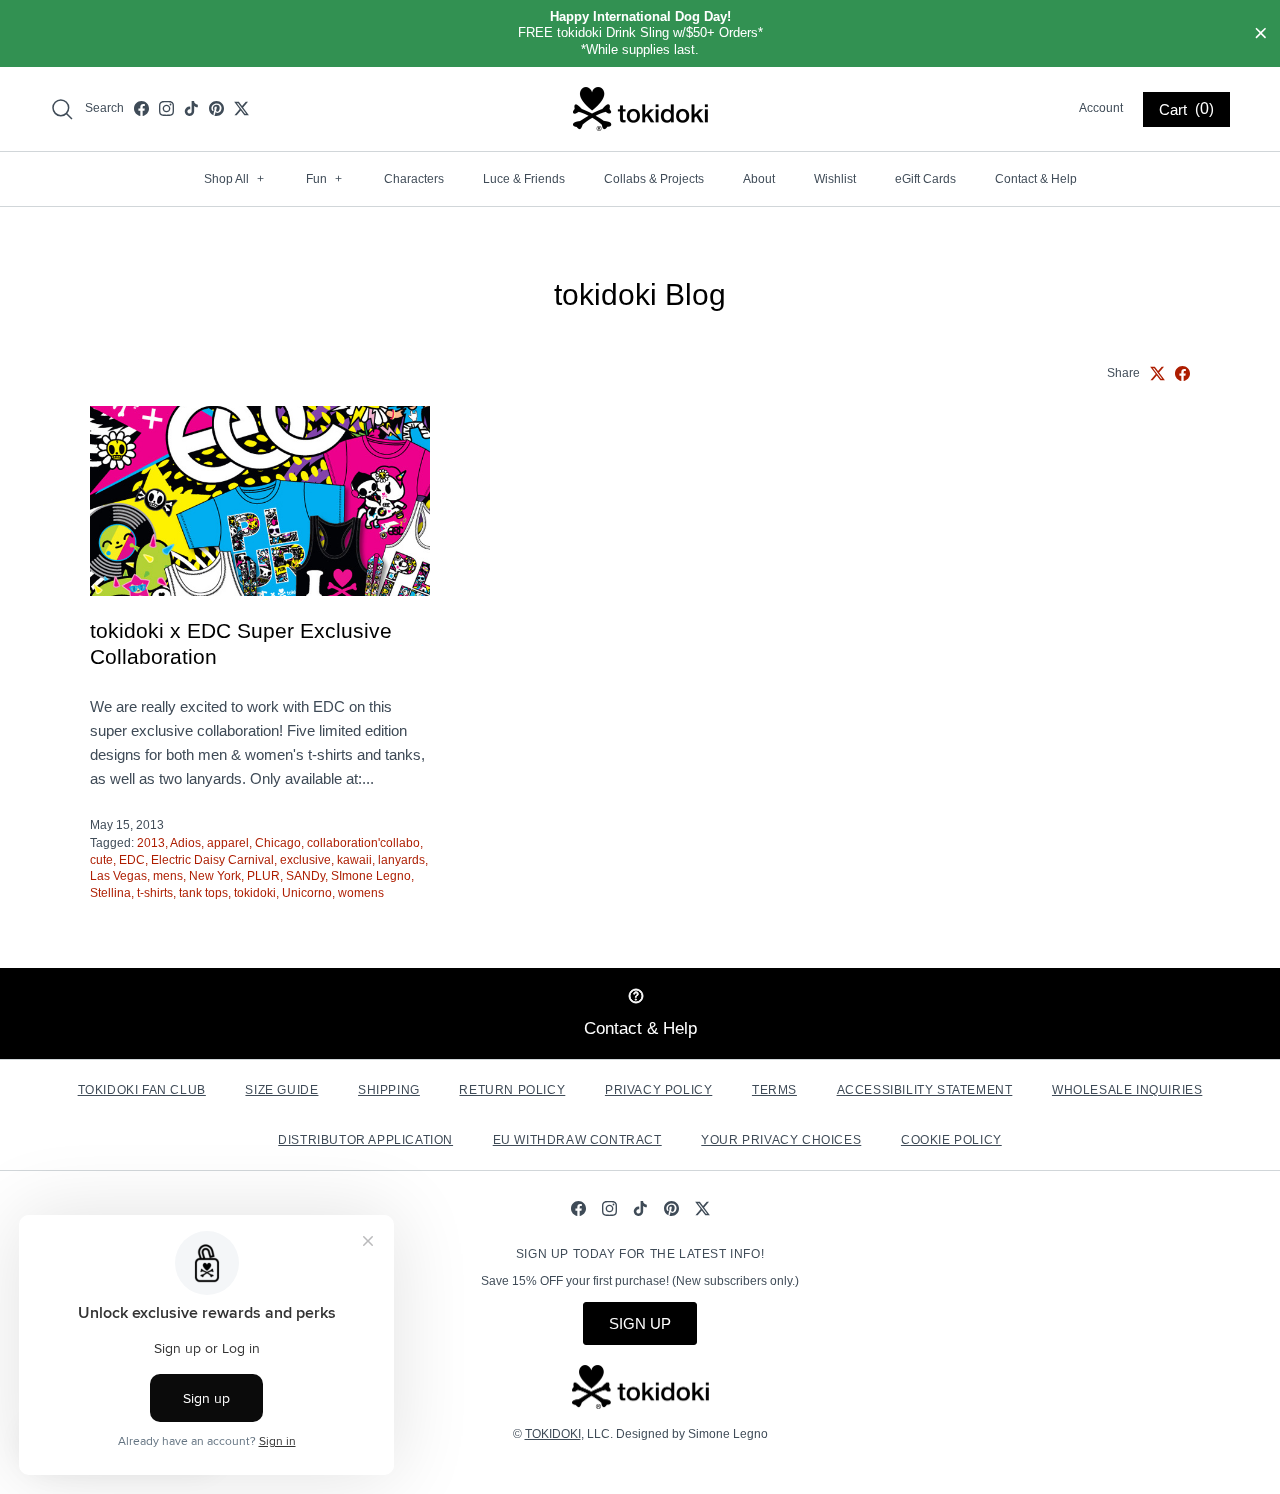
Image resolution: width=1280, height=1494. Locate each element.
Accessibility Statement (925, 1090)
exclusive (305, 860)
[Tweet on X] (1157, 373)
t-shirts (155, 893)
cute (101, 860)
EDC (132, 860)
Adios (185, 843)
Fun (324, 179)
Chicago (278, 843)
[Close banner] (1261, 34)
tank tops (203, 893)
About (759, 179)
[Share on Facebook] (1182, 373)
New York (215, 876)
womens (361, 893)
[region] (640, 33)
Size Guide (281, 1090)
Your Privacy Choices (781, 1140)
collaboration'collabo (363, 843)
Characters (414, 179)
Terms (774, 1090)
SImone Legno (371, 876)
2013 (151, 843)
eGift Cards (925, 179)
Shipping (389, 1090)
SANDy (305, 876)
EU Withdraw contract (577, 1140)
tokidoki (255, 893)
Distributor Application (365, 1140)
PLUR (263, 876)
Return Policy (512, 1090)
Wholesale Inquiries (1127, 1090)
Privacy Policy (658, 1090)
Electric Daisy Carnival (212, 860)
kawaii (354, 860)
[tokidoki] (640, 109)
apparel (228, 843)
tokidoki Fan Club (142, 1090)
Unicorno (307, 893)
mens (168, 876)
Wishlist (835, 179)
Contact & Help (1036, 179)
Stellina (110, 893)
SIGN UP (640, 1323)
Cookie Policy (951, 1140)
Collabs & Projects (654, 179)
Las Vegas (118, 876)
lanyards (401, 860)
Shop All (234, 179)
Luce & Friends (524, 179)
